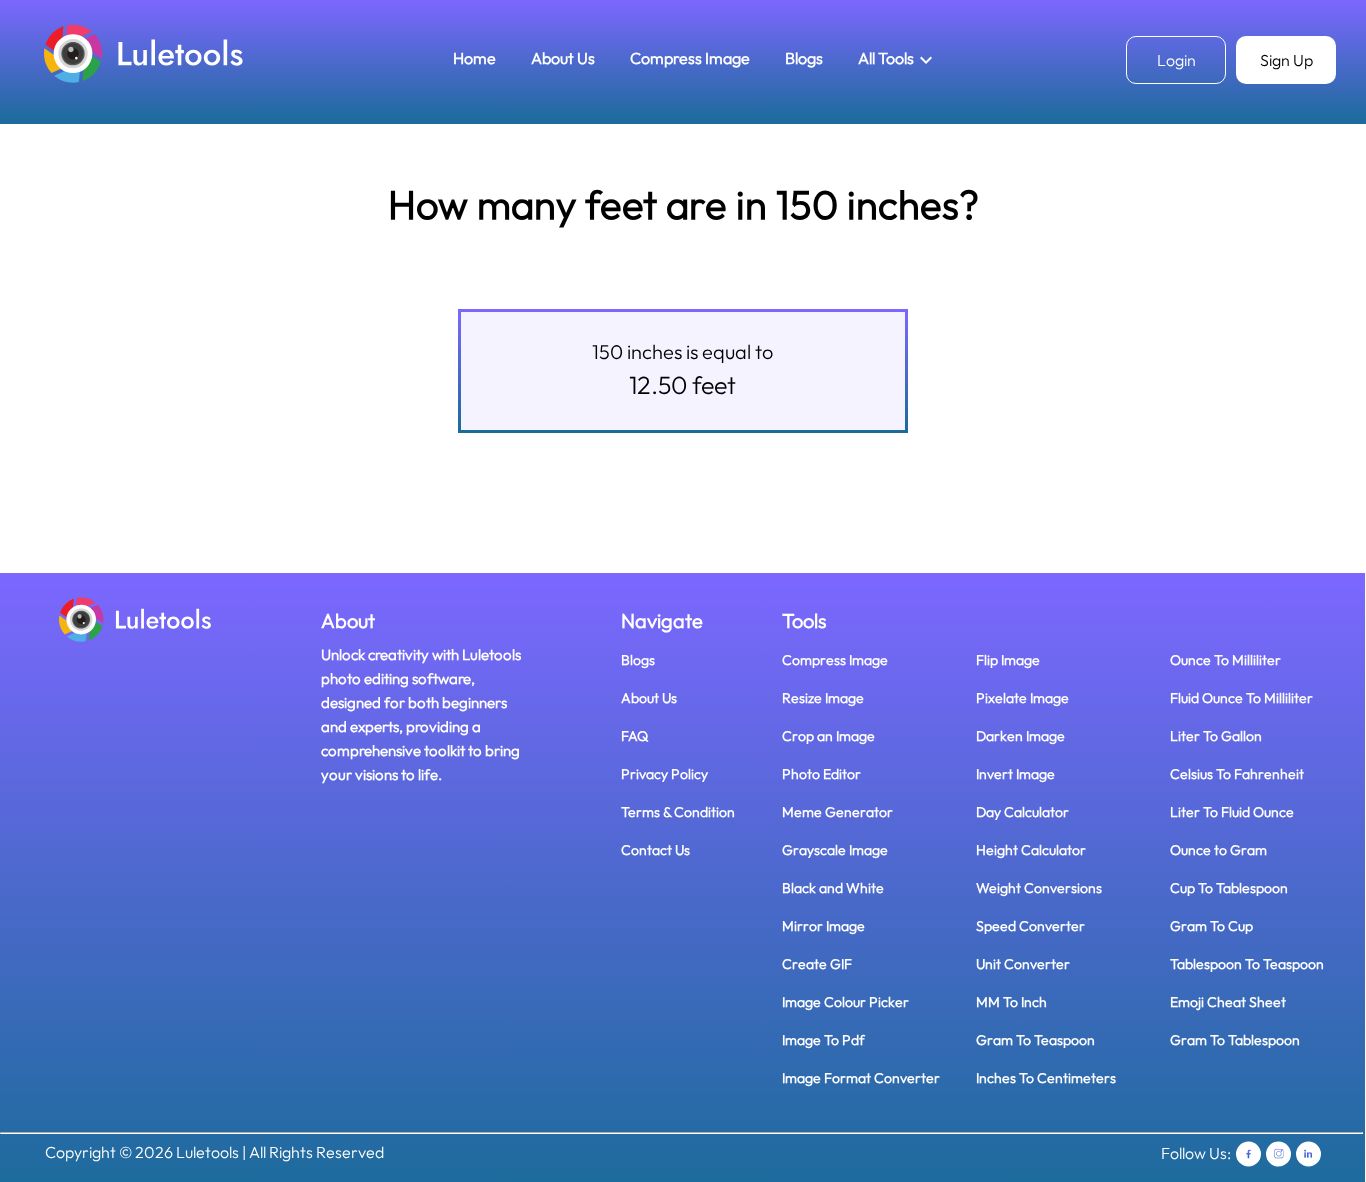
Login (1176, 60)
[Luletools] (144, 52)
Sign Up (1286, 60)
